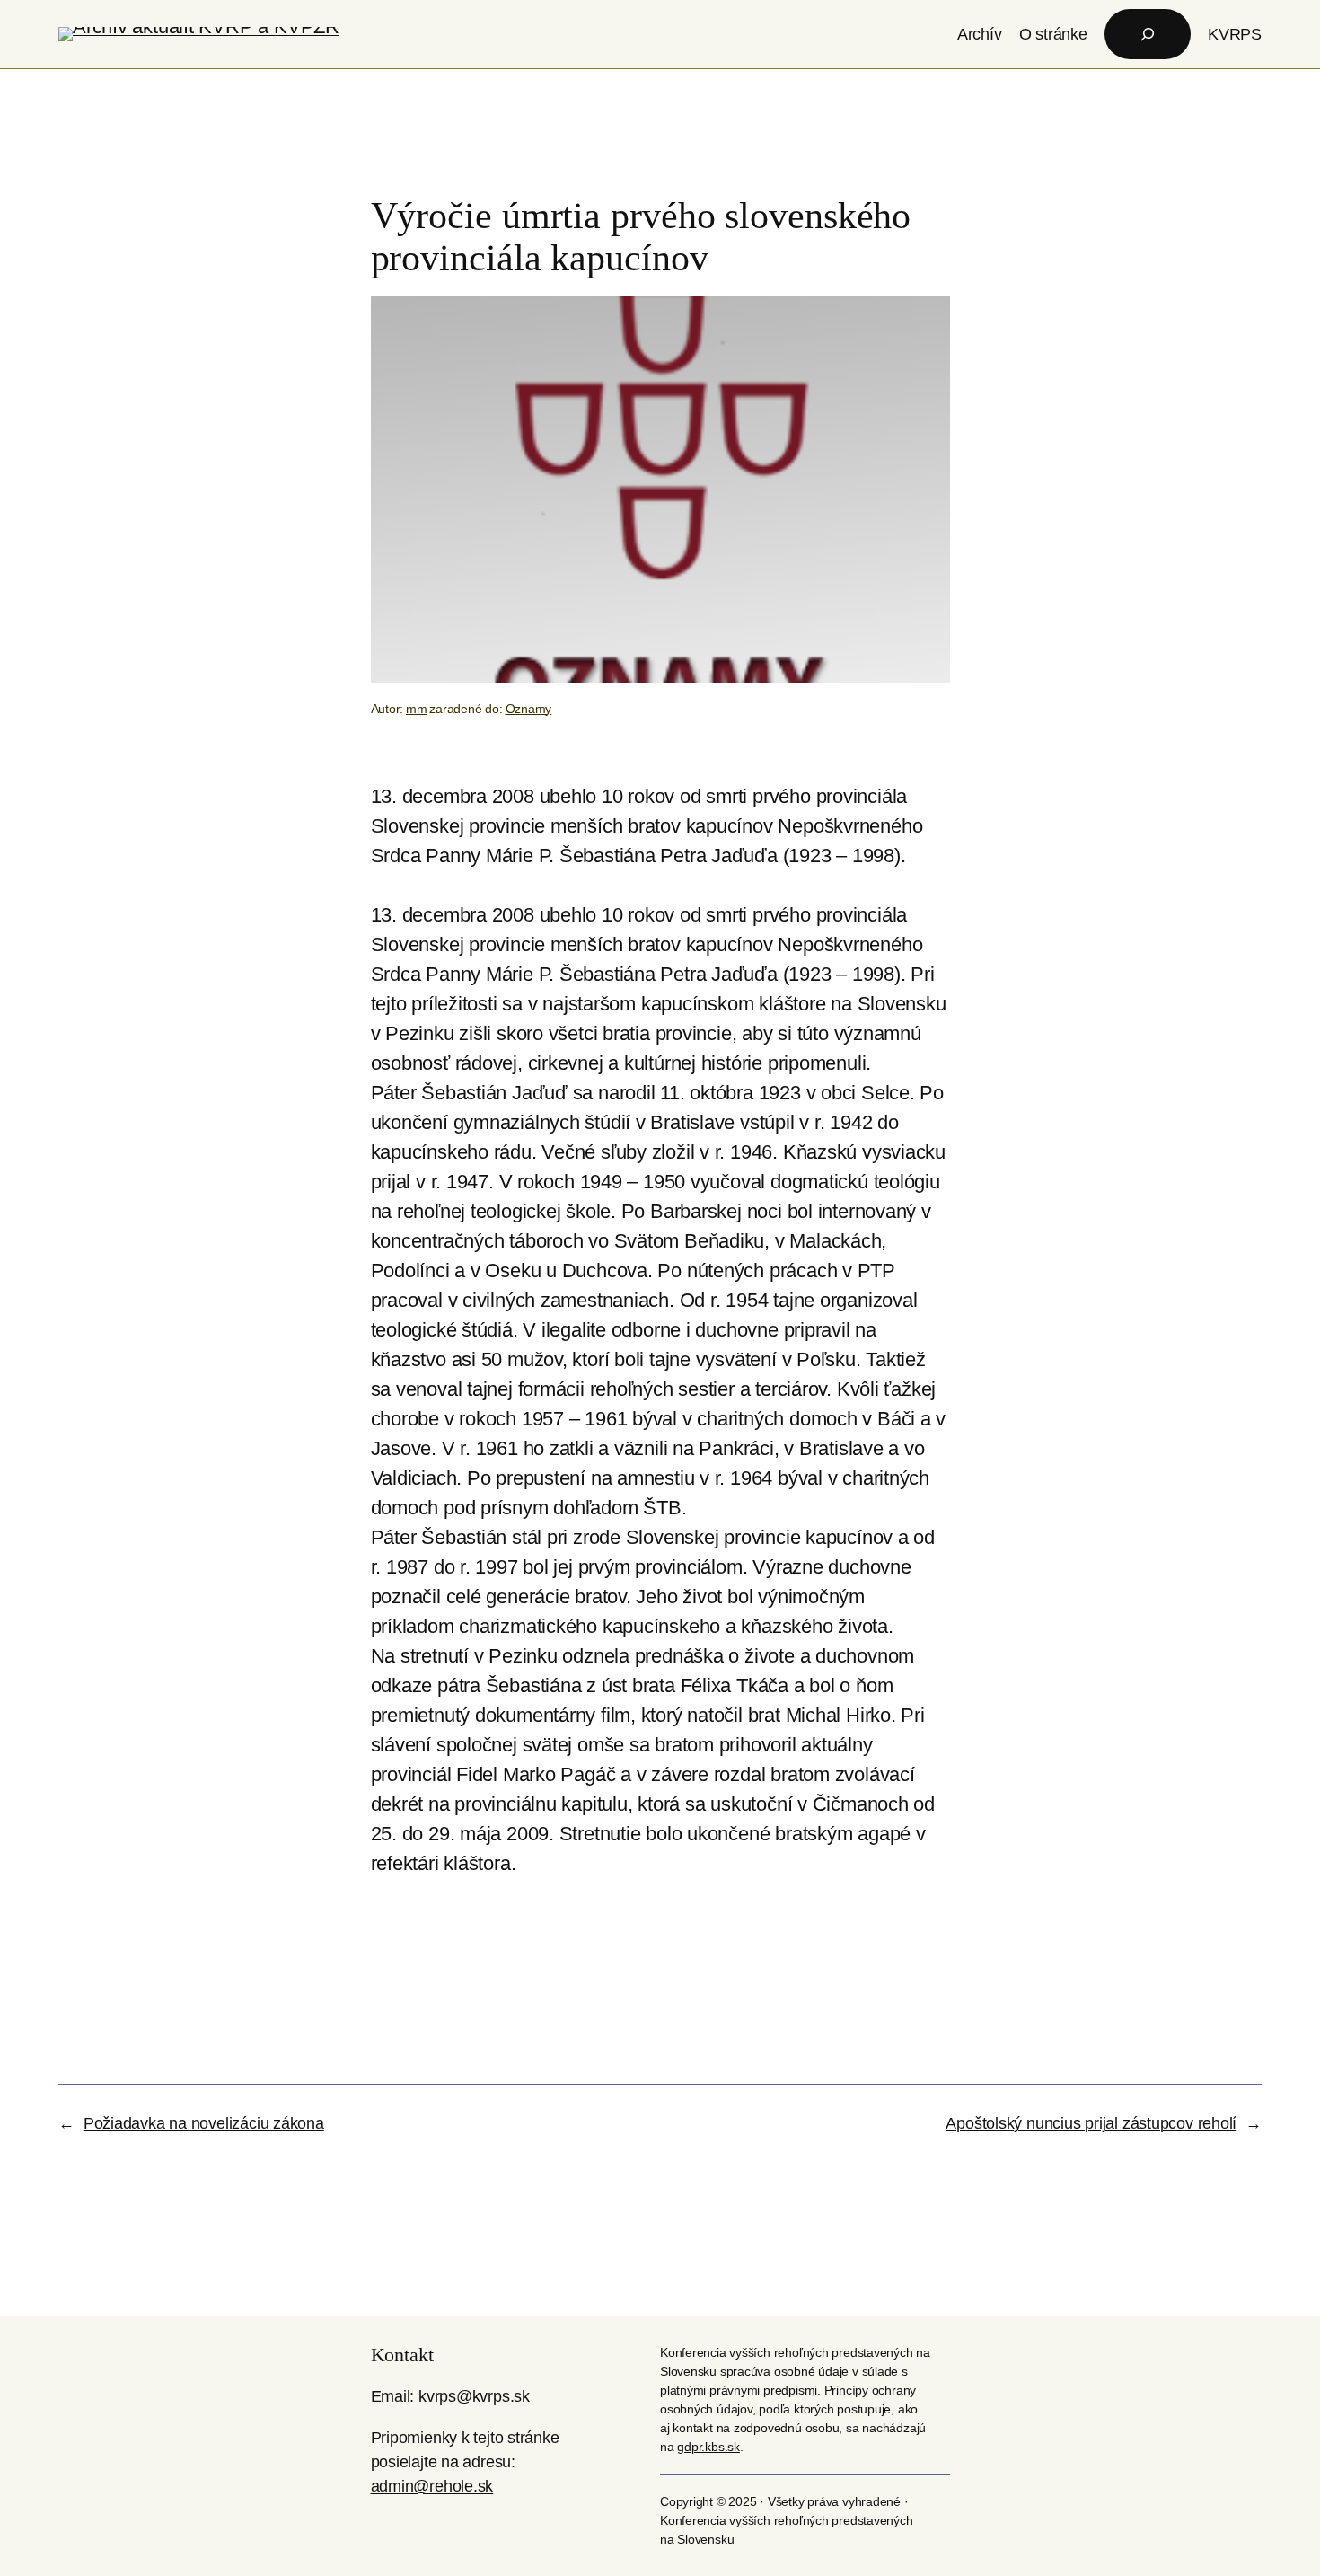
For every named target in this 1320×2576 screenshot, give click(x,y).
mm (417, 709)
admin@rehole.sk (432, 2486)
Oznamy (529, 709)
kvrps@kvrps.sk (474, 2396)
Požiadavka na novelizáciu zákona (204, 2123)
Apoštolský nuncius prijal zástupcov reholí (1091, 2123)
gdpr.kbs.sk (708, 2447)
